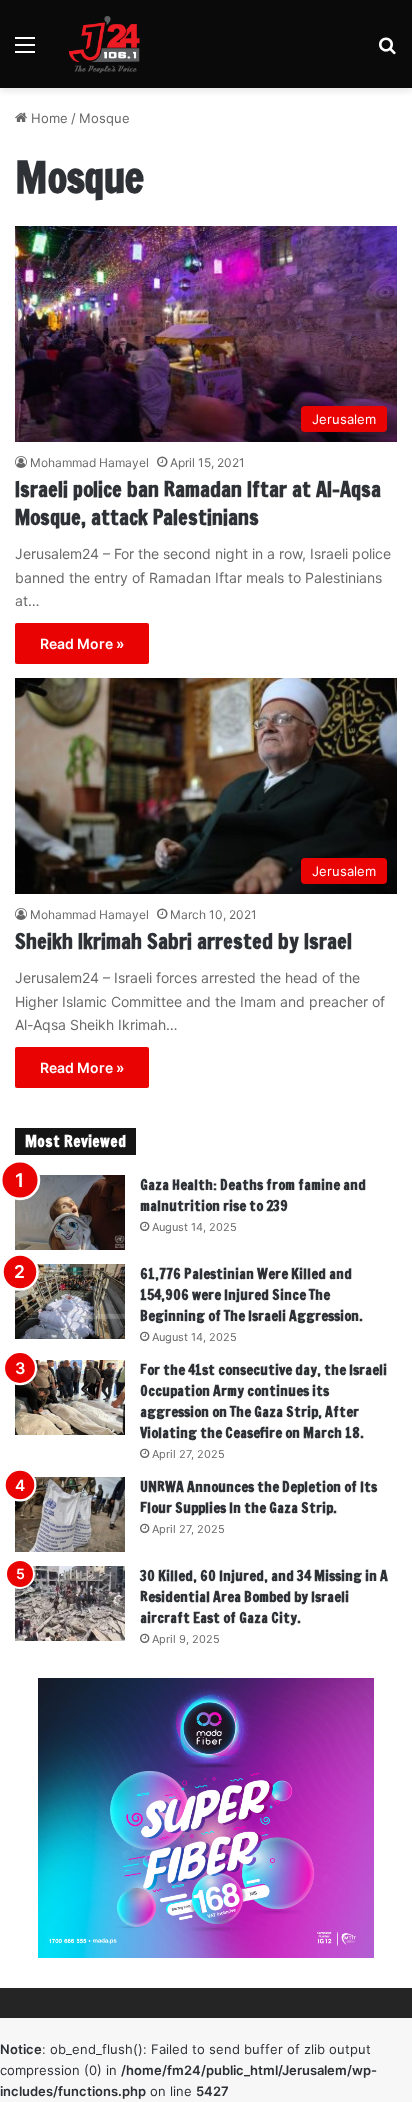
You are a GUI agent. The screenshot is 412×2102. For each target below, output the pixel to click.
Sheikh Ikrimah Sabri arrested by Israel (183, 941)
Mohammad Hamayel (89, 462)
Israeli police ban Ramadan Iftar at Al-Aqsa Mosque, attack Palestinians (198, 503)
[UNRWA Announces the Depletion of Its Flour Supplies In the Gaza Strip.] (70, 1514)
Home (47, 118)
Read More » (82, 643)
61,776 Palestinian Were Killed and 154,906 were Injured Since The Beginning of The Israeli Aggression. (251, 1295)
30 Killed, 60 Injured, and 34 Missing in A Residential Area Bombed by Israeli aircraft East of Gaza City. (264, 1597)
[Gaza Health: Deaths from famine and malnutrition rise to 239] (70, 1212)
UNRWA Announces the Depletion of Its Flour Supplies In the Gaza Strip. (258, 1497)
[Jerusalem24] (109, 44)
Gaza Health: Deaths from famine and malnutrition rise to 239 (253, 1195)
